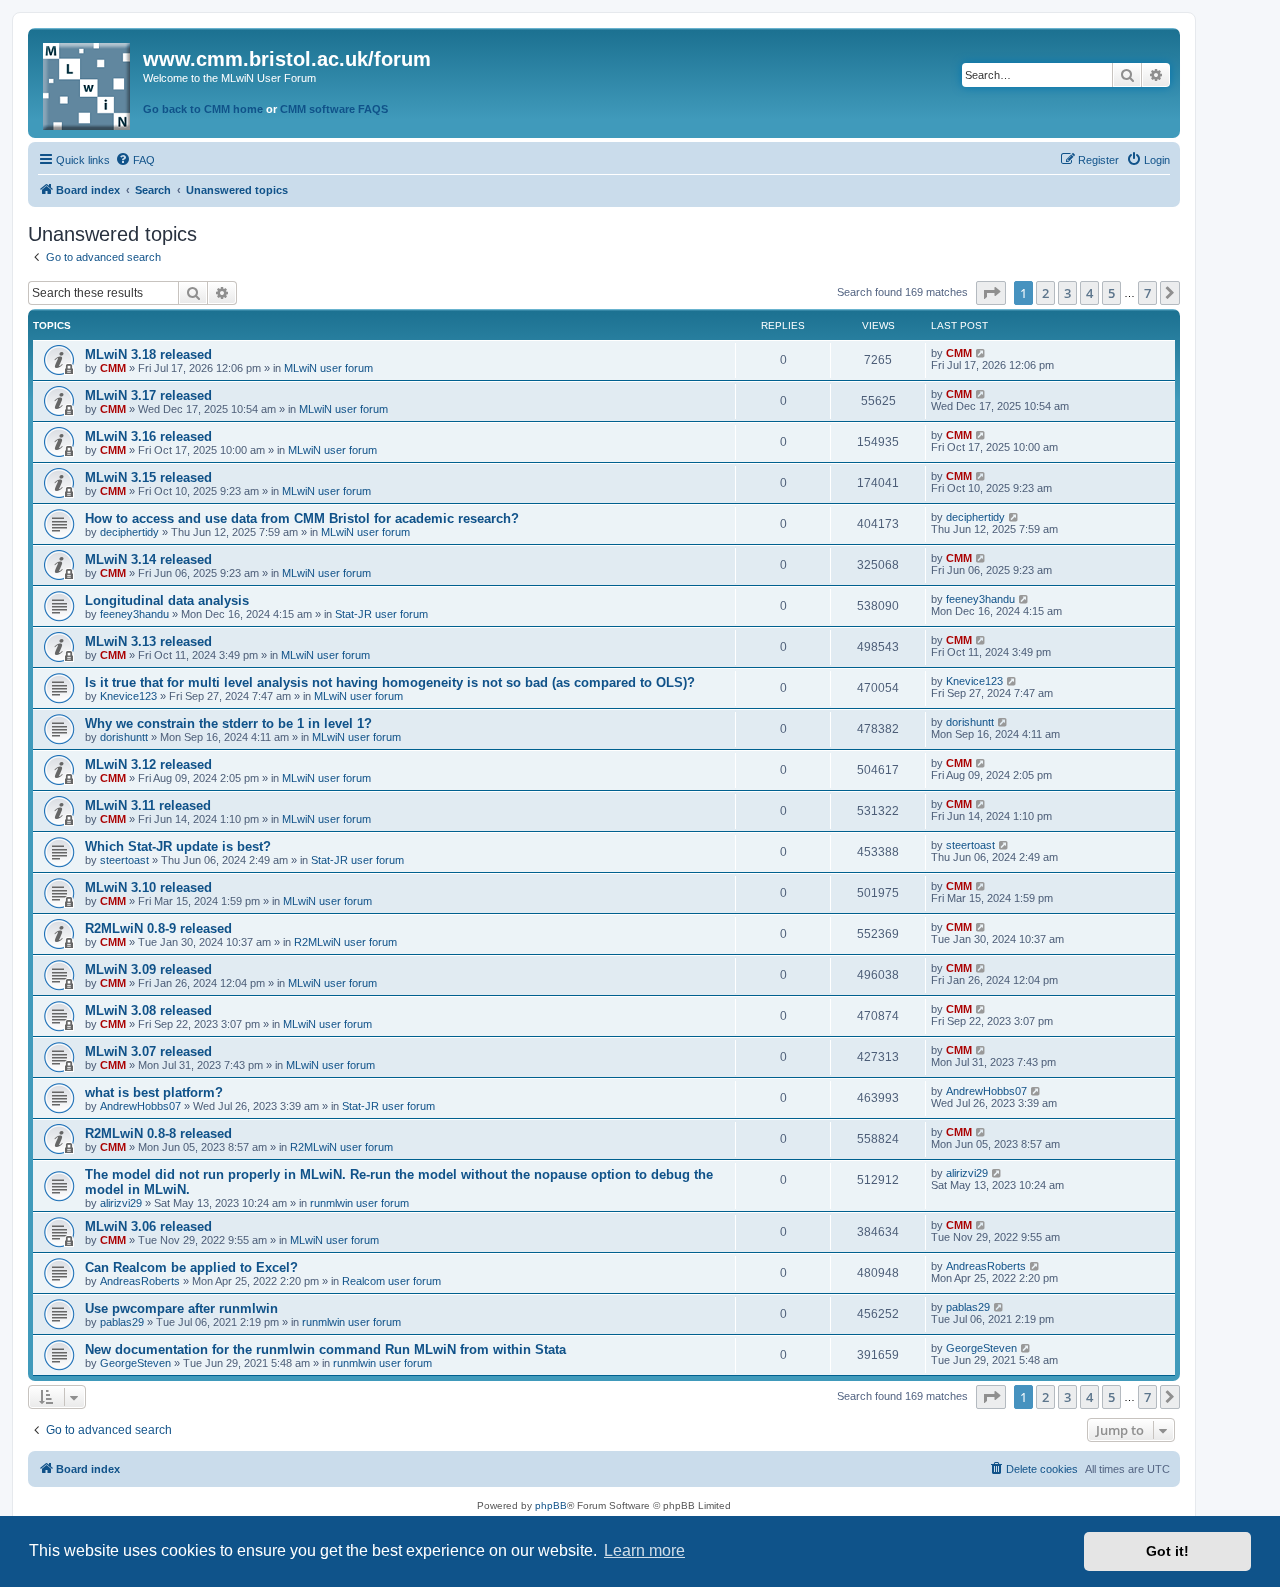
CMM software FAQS (334, 109)
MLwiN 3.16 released (148, 436)
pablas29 (122, 1322)
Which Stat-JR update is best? (178, 846)
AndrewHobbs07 (140, 1106)
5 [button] (1111, 293)
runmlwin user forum (359, 1203)
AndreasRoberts (140, 1281)
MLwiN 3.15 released (148, 477)
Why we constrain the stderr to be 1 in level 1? (228, 723)
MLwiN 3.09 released (148, 969)
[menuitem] (135, 160)
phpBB (551, 1505)
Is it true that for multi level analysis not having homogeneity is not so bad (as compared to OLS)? (390, 682)
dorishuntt (124, 737)
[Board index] (88, 82)
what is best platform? (154, 1092)
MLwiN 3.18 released (148, 354)
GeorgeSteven (135, 1363)
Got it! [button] (1167, 1551)
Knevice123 (128, 696)
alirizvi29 (121, 1203)
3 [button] (1067, 293)
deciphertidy (129, 532)
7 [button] (1147, 293)
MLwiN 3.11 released (148, 805)
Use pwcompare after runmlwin (181, 1308)
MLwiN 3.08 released (148, 1010)
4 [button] (1089, 293)
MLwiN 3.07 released (148, 1051)
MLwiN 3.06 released (148, 1226)
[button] (991, 293)
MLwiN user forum (328, 368)
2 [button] (1045, 293)
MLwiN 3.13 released (148, 641)
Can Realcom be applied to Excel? (191, 1267)
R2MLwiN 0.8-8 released (158, 1133)
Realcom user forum (391, 1281)
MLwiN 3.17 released (148, 395)
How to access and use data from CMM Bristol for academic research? (302, 518)
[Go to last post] (981, 353)
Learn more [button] (644, 1550)
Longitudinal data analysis (167, 600)
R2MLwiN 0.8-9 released (158, 928)
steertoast (124, 860)
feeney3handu (134, 614)
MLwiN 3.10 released (148, 887)
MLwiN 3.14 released (148, 559)
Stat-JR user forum (381, 614)
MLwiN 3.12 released (148, 764)
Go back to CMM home (203, 109)
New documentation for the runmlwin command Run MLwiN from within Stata (325, 1349)
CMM (113, 368)
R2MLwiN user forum (345, 942)
